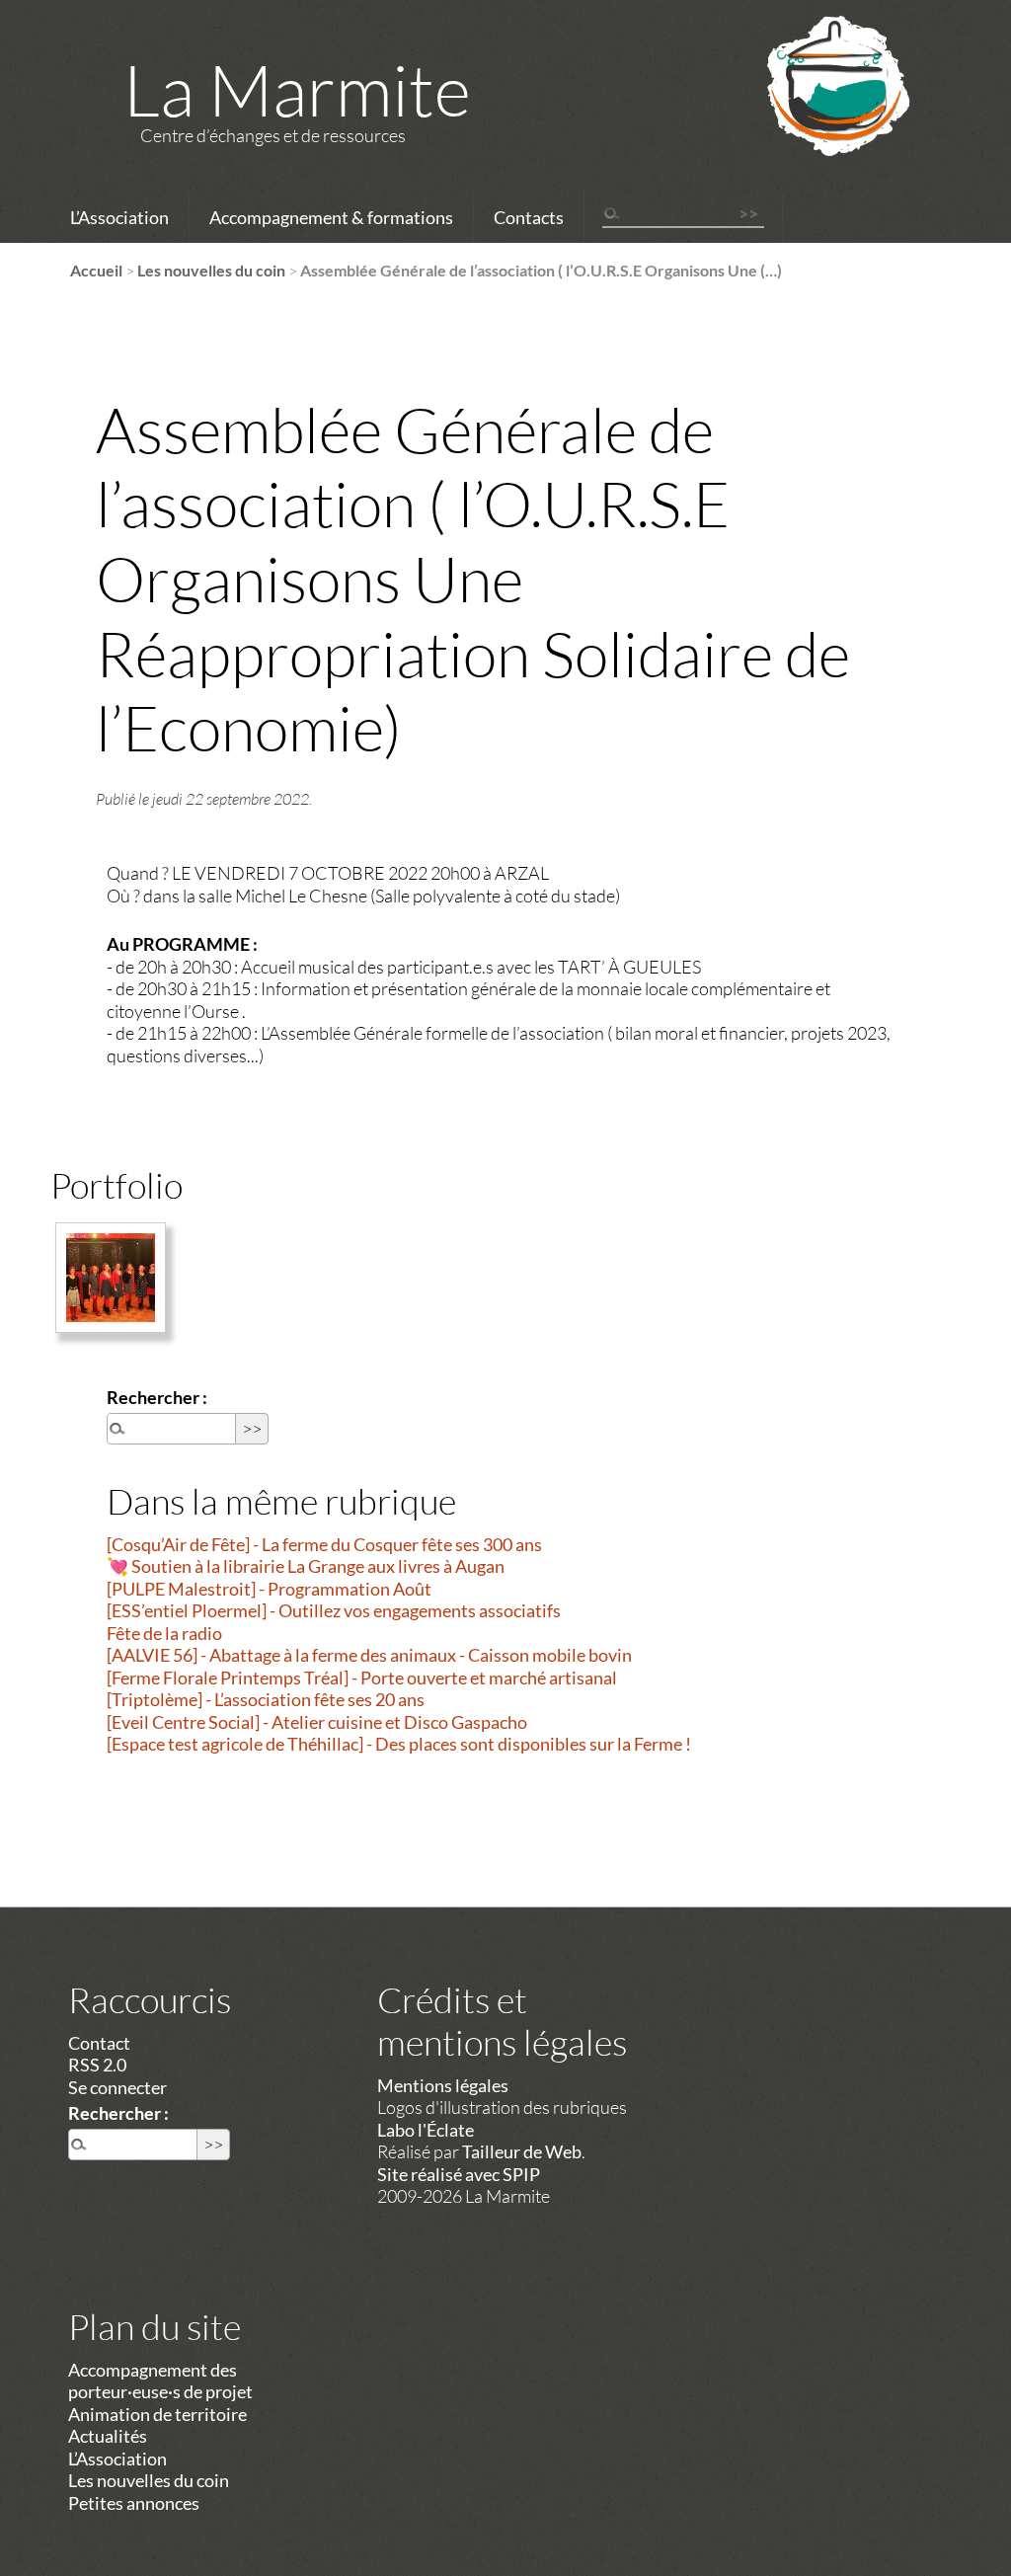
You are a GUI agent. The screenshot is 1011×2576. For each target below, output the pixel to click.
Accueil (96, 270)
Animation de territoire (157, 2414)
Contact (99, 2043)
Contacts (529, 217)
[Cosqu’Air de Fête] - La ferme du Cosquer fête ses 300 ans (324, 1544)
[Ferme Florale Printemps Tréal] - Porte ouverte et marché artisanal (362, 1678)
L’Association (119, 217)
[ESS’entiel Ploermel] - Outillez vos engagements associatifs (334, 1610)
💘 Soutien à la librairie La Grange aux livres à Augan (306, 1566)
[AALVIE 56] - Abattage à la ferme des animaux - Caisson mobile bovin (369, 1655)
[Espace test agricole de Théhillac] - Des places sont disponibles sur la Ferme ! (399, 1744)
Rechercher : (157, 1397)
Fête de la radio (164, 1633)
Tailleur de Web (522, 2151)
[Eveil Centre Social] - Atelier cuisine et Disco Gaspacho (317, 1722)
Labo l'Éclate (426, 2130)
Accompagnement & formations (331, 217)
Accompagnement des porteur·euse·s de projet (160, 2381)
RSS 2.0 (97, 2065)
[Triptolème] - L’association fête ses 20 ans (266, 1699)
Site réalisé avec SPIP (459, 2174)
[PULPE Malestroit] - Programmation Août (269, 1589)
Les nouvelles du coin (211, 270)
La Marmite (297, 89)
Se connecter (117, 2087)
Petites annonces (134, 2503)
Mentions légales (443, 2085)
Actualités (108, 2436)
